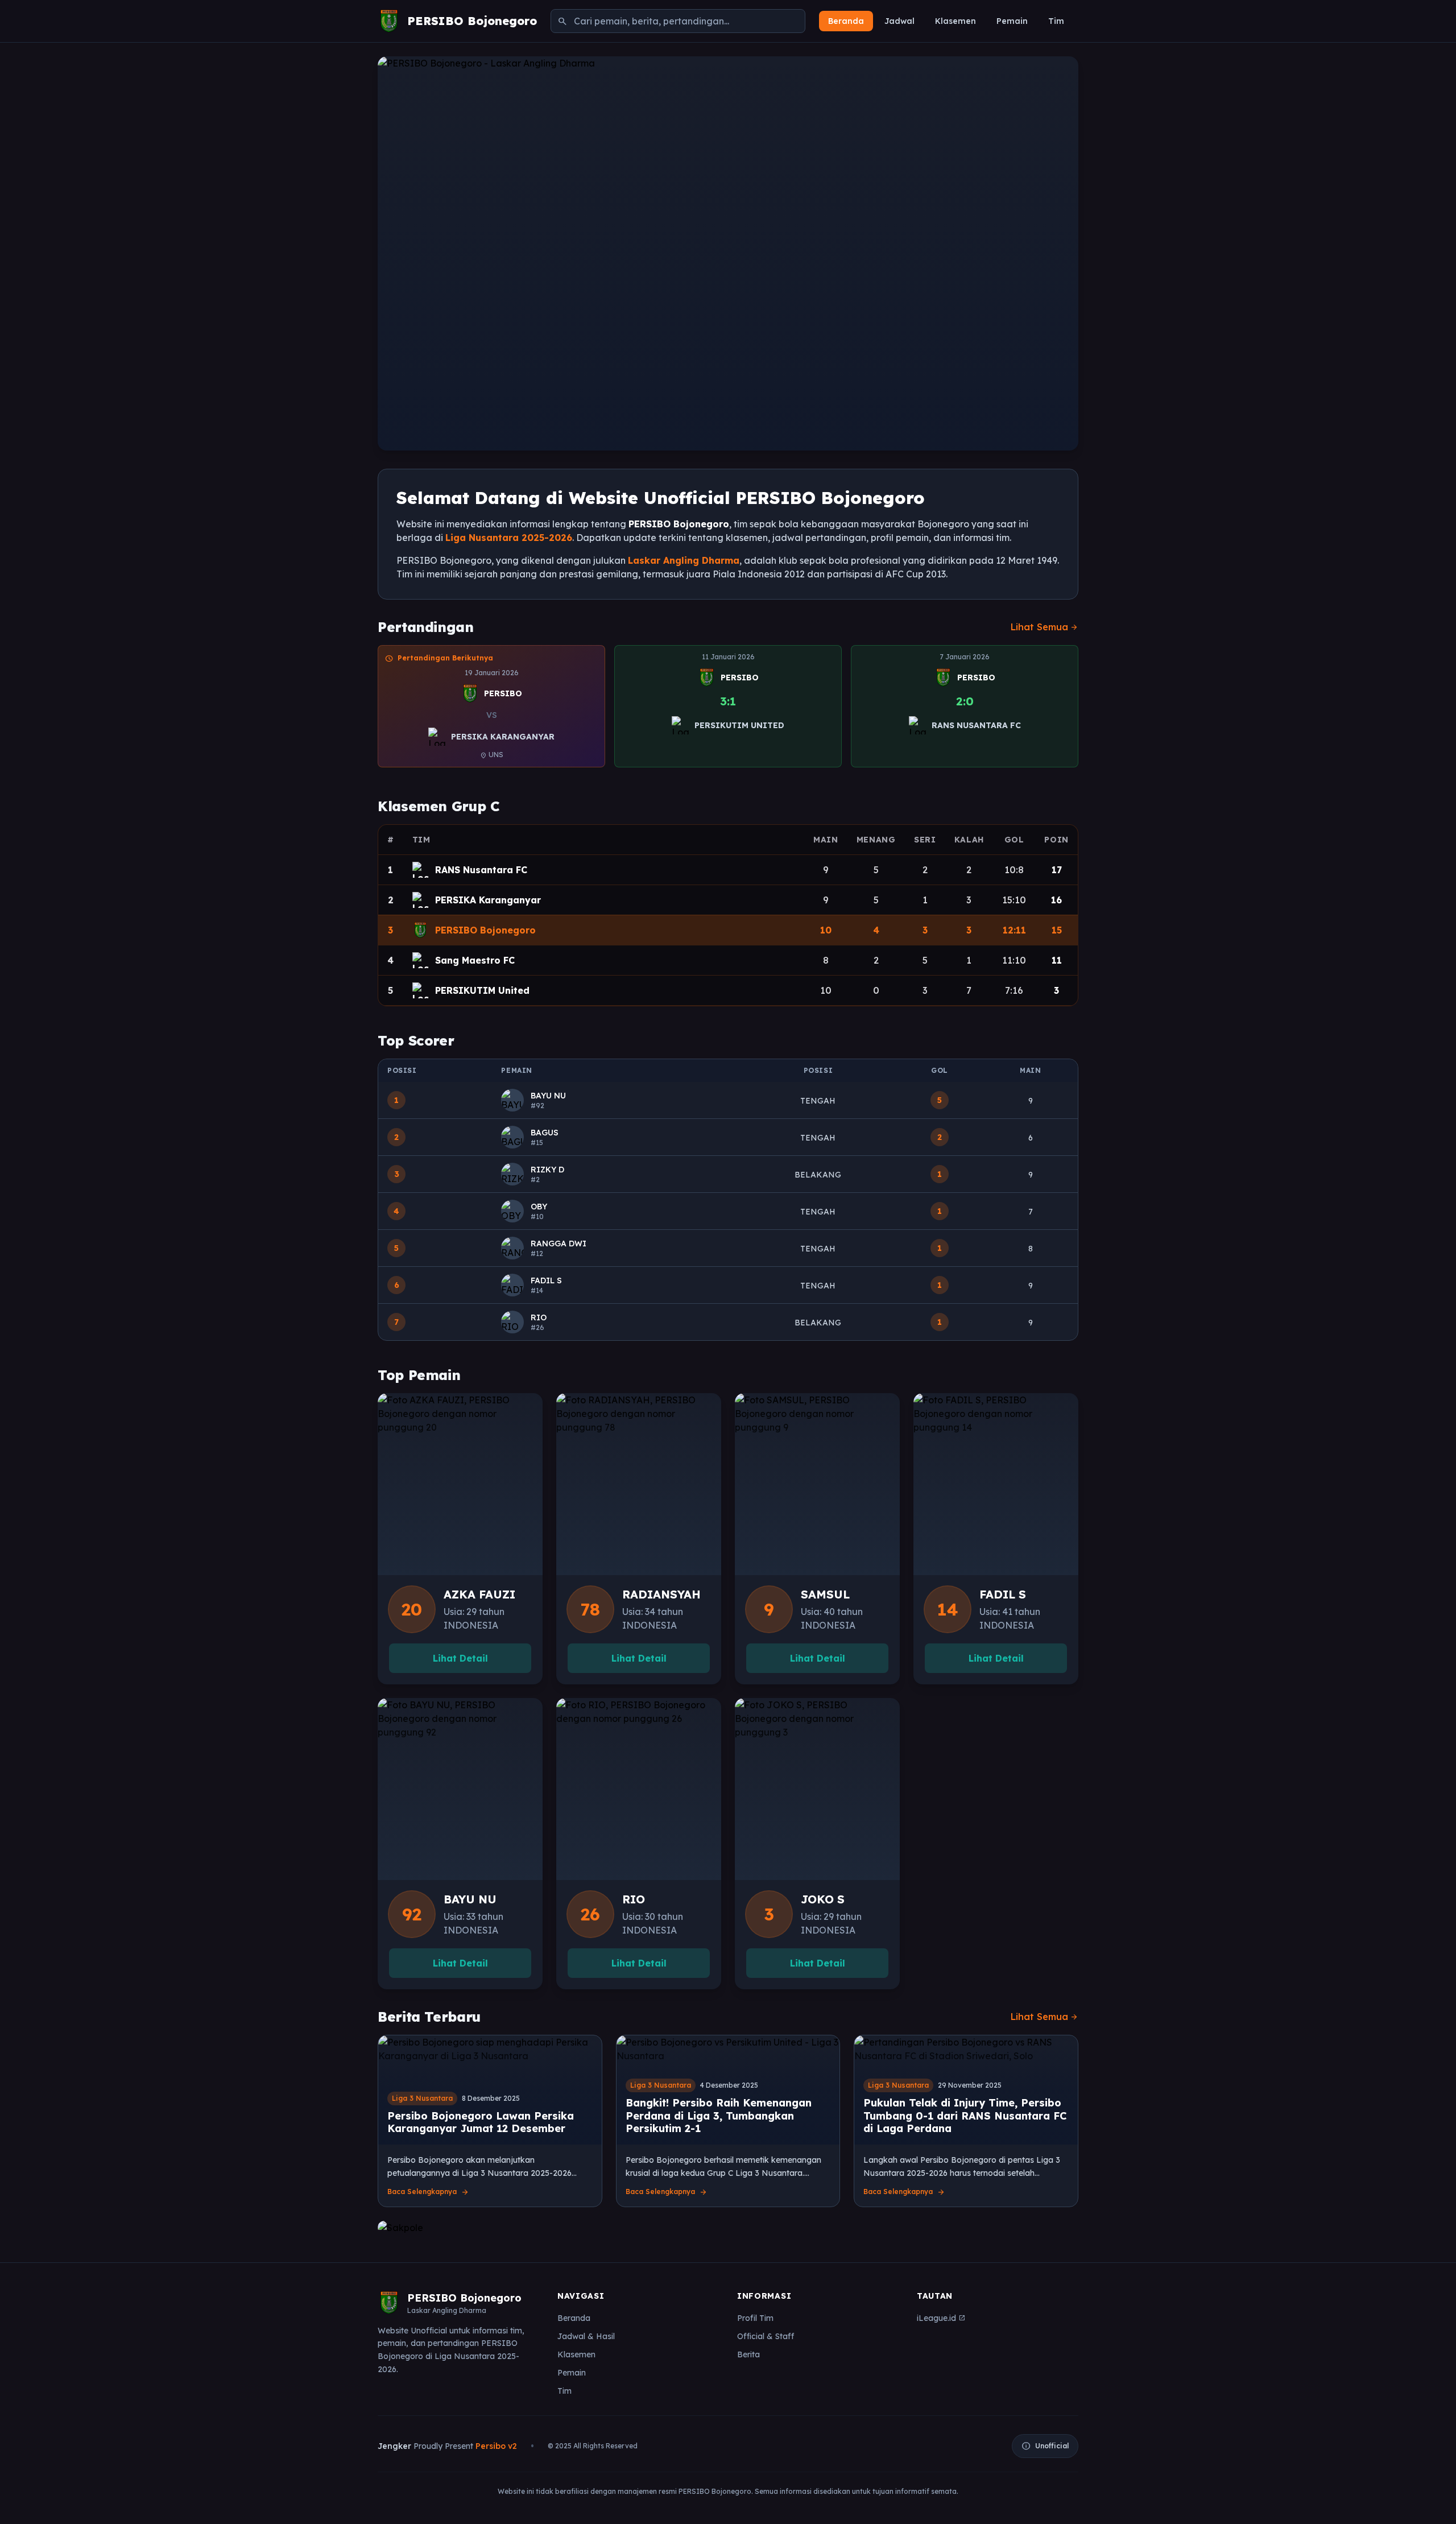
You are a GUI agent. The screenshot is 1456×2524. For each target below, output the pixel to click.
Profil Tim (755, 2318)
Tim (1056, 21)
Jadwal (899, 21)
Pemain (1012, 21)
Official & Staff (766, 2336)
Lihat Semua (1045, 627)
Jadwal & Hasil (586, 2336)
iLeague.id (941, 2318)
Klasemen (955, 21)
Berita (748, 2354)
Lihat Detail (460, 1658)
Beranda (846, 21)
